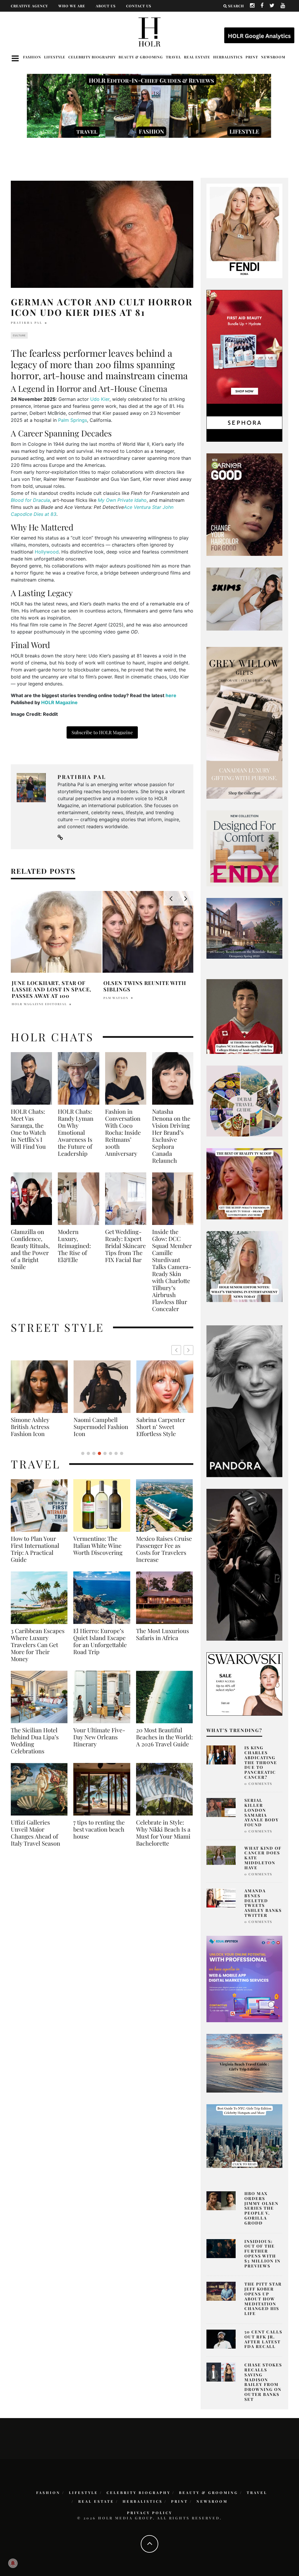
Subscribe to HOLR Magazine (102, 732)
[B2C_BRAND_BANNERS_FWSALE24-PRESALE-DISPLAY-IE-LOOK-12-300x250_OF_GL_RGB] (244, 1684)
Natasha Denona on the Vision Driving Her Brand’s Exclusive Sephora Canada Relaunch (171, 1136)
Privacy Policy (150, 2513)
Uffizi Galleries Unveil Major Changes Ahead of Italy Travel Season (35, 1833)
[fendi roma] (244, 230)
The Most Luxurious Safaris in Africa (162, 1634)
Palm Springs (73, 420)
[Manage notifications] (13, 2563)
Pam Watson (116, 998)
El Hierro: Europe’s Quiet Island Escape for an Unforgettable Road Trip (100, 1641)
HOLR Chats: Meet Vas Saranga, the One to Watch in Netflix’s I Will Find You (28, 1129)
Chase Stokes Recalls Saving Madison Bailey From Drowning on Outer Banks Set (263, 2382)
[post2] (244, 1979)
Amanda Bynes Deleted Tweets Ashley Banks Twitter (263, 1903)
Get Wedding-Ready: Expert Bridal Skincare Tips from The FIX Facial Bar (125, 1246)
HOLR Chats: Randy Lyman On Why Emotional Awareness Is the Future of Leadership (76, 1132)
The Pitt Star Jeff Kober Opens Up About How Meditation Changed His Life (263, 2299)
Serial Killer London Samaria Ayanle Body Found (262, 1812)
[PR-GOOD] (244, 504)
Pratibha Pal (27, 323)
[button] (188, 1350)
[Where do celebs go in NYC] (244, 2135)
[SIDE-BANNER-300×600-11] (244, 1564)
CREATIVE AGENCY (29, 6)
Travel (173, 57)
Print (252, 57)
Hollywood (47, 552)
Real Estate (197, 57)
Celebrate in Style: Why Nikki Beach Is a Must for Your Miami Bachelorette (163, 1833)
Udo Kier (100, 399)
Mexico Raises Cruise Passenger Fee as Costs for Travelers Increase (164, 1549)
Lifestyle (55, 57)
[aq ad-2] (244, 2063)
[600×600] (244, 848)
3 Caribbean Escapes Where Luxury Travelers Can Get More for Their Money (38, 1645)
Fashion (32, 57)
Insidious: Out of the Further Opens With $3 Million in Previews (263, 2254)
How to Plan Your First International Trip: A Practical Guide (35, 1549)
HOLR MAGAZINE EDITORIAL (39, 1004)
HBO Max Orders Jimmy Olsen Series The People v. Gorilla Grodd (261, 2208)
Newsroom (273, 57)
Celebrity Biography (92, 57)
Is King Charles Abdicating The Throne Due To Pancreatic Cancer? (261, 1762)
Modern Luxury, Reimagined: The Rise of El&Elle (74, 1246)
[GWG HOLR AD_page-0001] (244, 723)
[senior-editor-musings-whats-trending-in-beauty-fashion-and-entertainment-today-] (244, 1101)
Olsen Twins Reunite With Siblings (145, 986)
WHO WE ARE (72, 6)
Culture (19, 335)
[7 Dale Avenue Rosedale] (244, 928)
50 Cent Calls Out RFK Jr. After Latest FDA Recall (263, 2339)
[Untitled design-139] (244, 1401)
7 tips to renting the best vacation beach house (99, 1829)
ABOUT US (106, 6)
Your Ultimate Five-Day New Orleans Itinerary (99, 1737)
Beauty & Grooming (141, 57)
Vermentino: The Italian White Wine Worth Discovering (98, 1545)
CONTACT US (139, 6)
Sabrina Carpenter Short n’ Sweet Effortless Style (96, 1427)
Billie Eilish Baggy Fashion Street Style (160, 1423)
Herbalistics (228, 57)
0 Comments (258, 1784)
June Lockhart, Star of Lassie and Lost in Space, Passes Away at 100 (52, 989)
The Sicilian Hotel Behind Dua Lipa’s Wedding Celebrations (35, 1740)
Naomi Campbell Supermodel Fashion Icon (36, 1427)
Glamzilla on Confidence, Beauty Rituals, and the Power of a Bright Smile (30, 1249)
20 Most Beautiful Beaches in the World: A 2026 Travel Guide (164, 1737)
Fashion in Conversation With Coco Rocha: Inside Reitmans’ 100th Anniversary (123, 1132)
